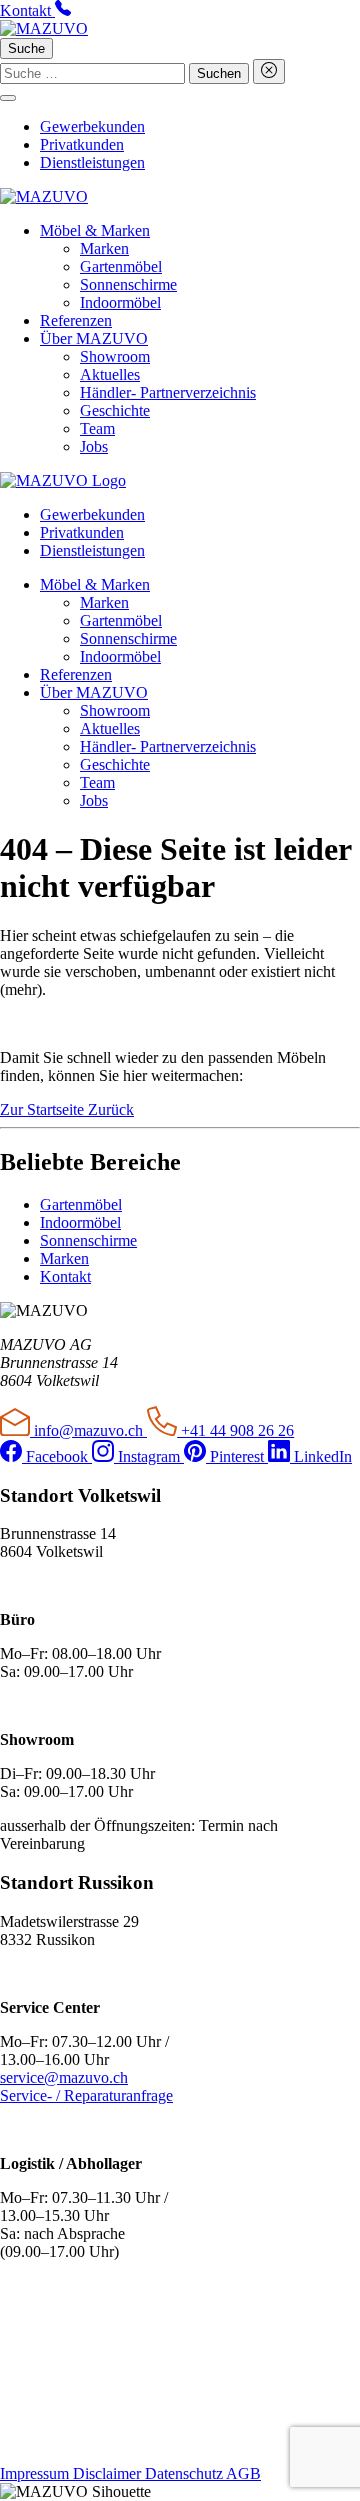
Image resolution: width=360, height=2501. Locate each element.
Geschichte (115, 410)
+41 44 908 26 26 (235, 1430)
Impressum (36, 2473)
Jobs (94, 446)
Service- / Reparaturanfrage (86, 2095)
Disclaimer (109, 2473)
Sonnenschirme (128, 284)
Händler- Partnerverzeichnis (168, 392)
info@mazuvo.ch (88, 1430)
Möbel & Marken (95, 230)
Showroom (115, 356)
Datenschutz (185, 2473)
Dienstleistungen (92, 162)
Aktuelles (110, 374)
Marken (104, 248)
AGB (243, 2473)
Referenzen (76, 320)
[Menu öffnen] (8, 98)
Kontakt (65, 1276)
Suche (26, 48)
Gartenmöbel (121, 266)
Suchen (219, 73)
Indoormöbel (120, 302)
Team (97, 428)
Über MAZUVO (94, 338)
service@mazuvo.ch (64, 2077)
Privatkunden (82, 144)
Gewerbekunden (92, 126)
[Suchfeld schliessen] (269, 71)
